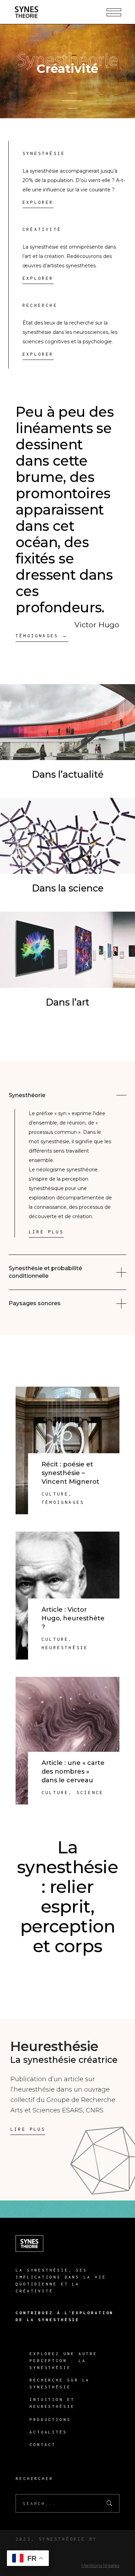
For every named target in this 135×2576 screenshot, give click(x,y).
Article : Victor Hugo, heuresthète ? (73, 1618)
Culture (55, 1494)
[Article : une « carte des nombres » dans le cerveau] (67, 1741)
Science (90, 1793)
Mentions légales (100, 2565)
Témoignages (63, 1502)
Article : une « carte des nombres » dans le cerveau (73, 1772)
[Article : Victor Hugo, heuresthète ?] (67, 1596)
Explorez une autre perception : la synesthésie (63, 2360)
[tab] (67, 1095)
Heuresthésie (65, 1648)
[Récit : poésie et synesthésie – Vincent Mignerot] (67, 1451)
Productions (50, 2419)
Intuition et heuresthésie (52, 2403)
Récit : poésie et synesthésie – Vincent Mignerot (70, 1473)
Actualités (48, 2432)
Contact (43, 2444)
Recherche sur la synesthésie (60, 2383)
